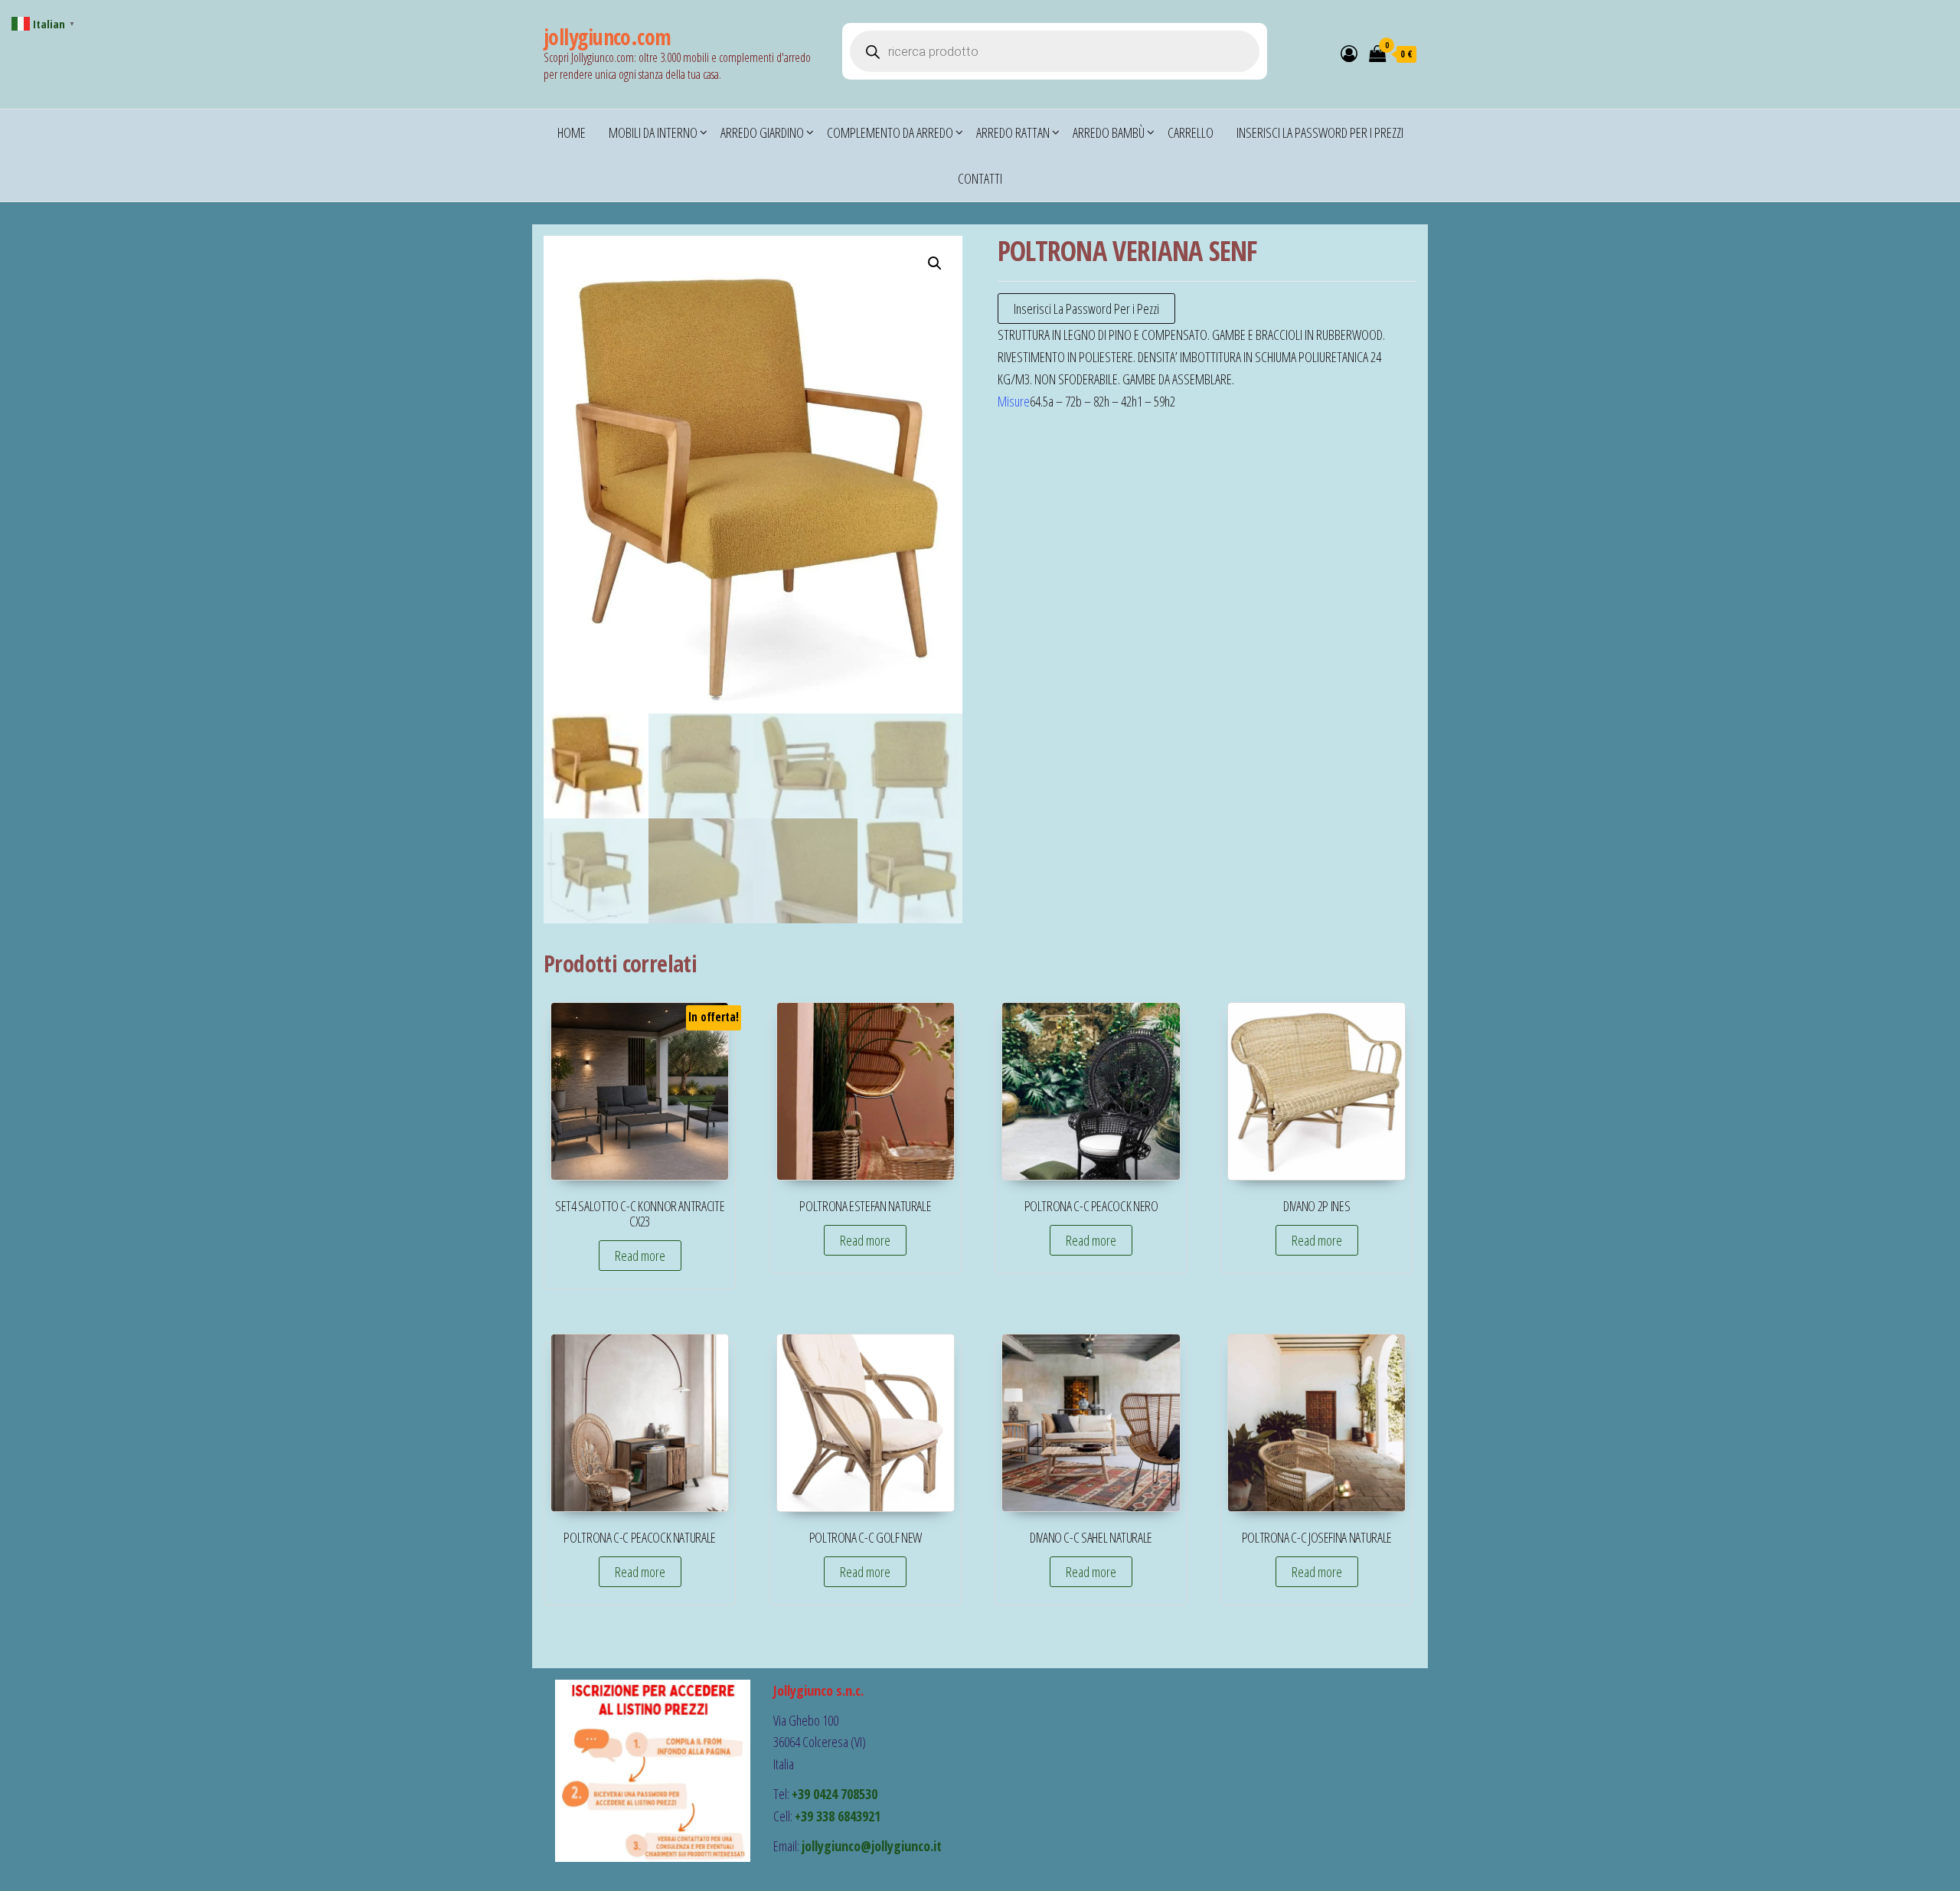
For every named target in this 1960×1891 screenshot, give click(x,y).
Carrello (1191, 132)
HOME (572, 132)
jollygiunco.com (608, 37)
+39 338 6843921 (838, 1816)
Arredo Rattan (1013, 132)
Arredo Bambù (1109, 132)
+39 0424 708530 (835, 1794)
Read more (640, 1256)
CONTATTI (980, 178)
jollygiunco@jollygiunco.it (872, 1846)
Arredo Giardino (762, 132)
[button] (935, 263)
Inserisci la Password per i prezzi (1320, 132)
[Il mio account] (1349, 53)
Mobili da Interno (653, 132)
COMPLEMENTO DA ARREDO (890, 132)
